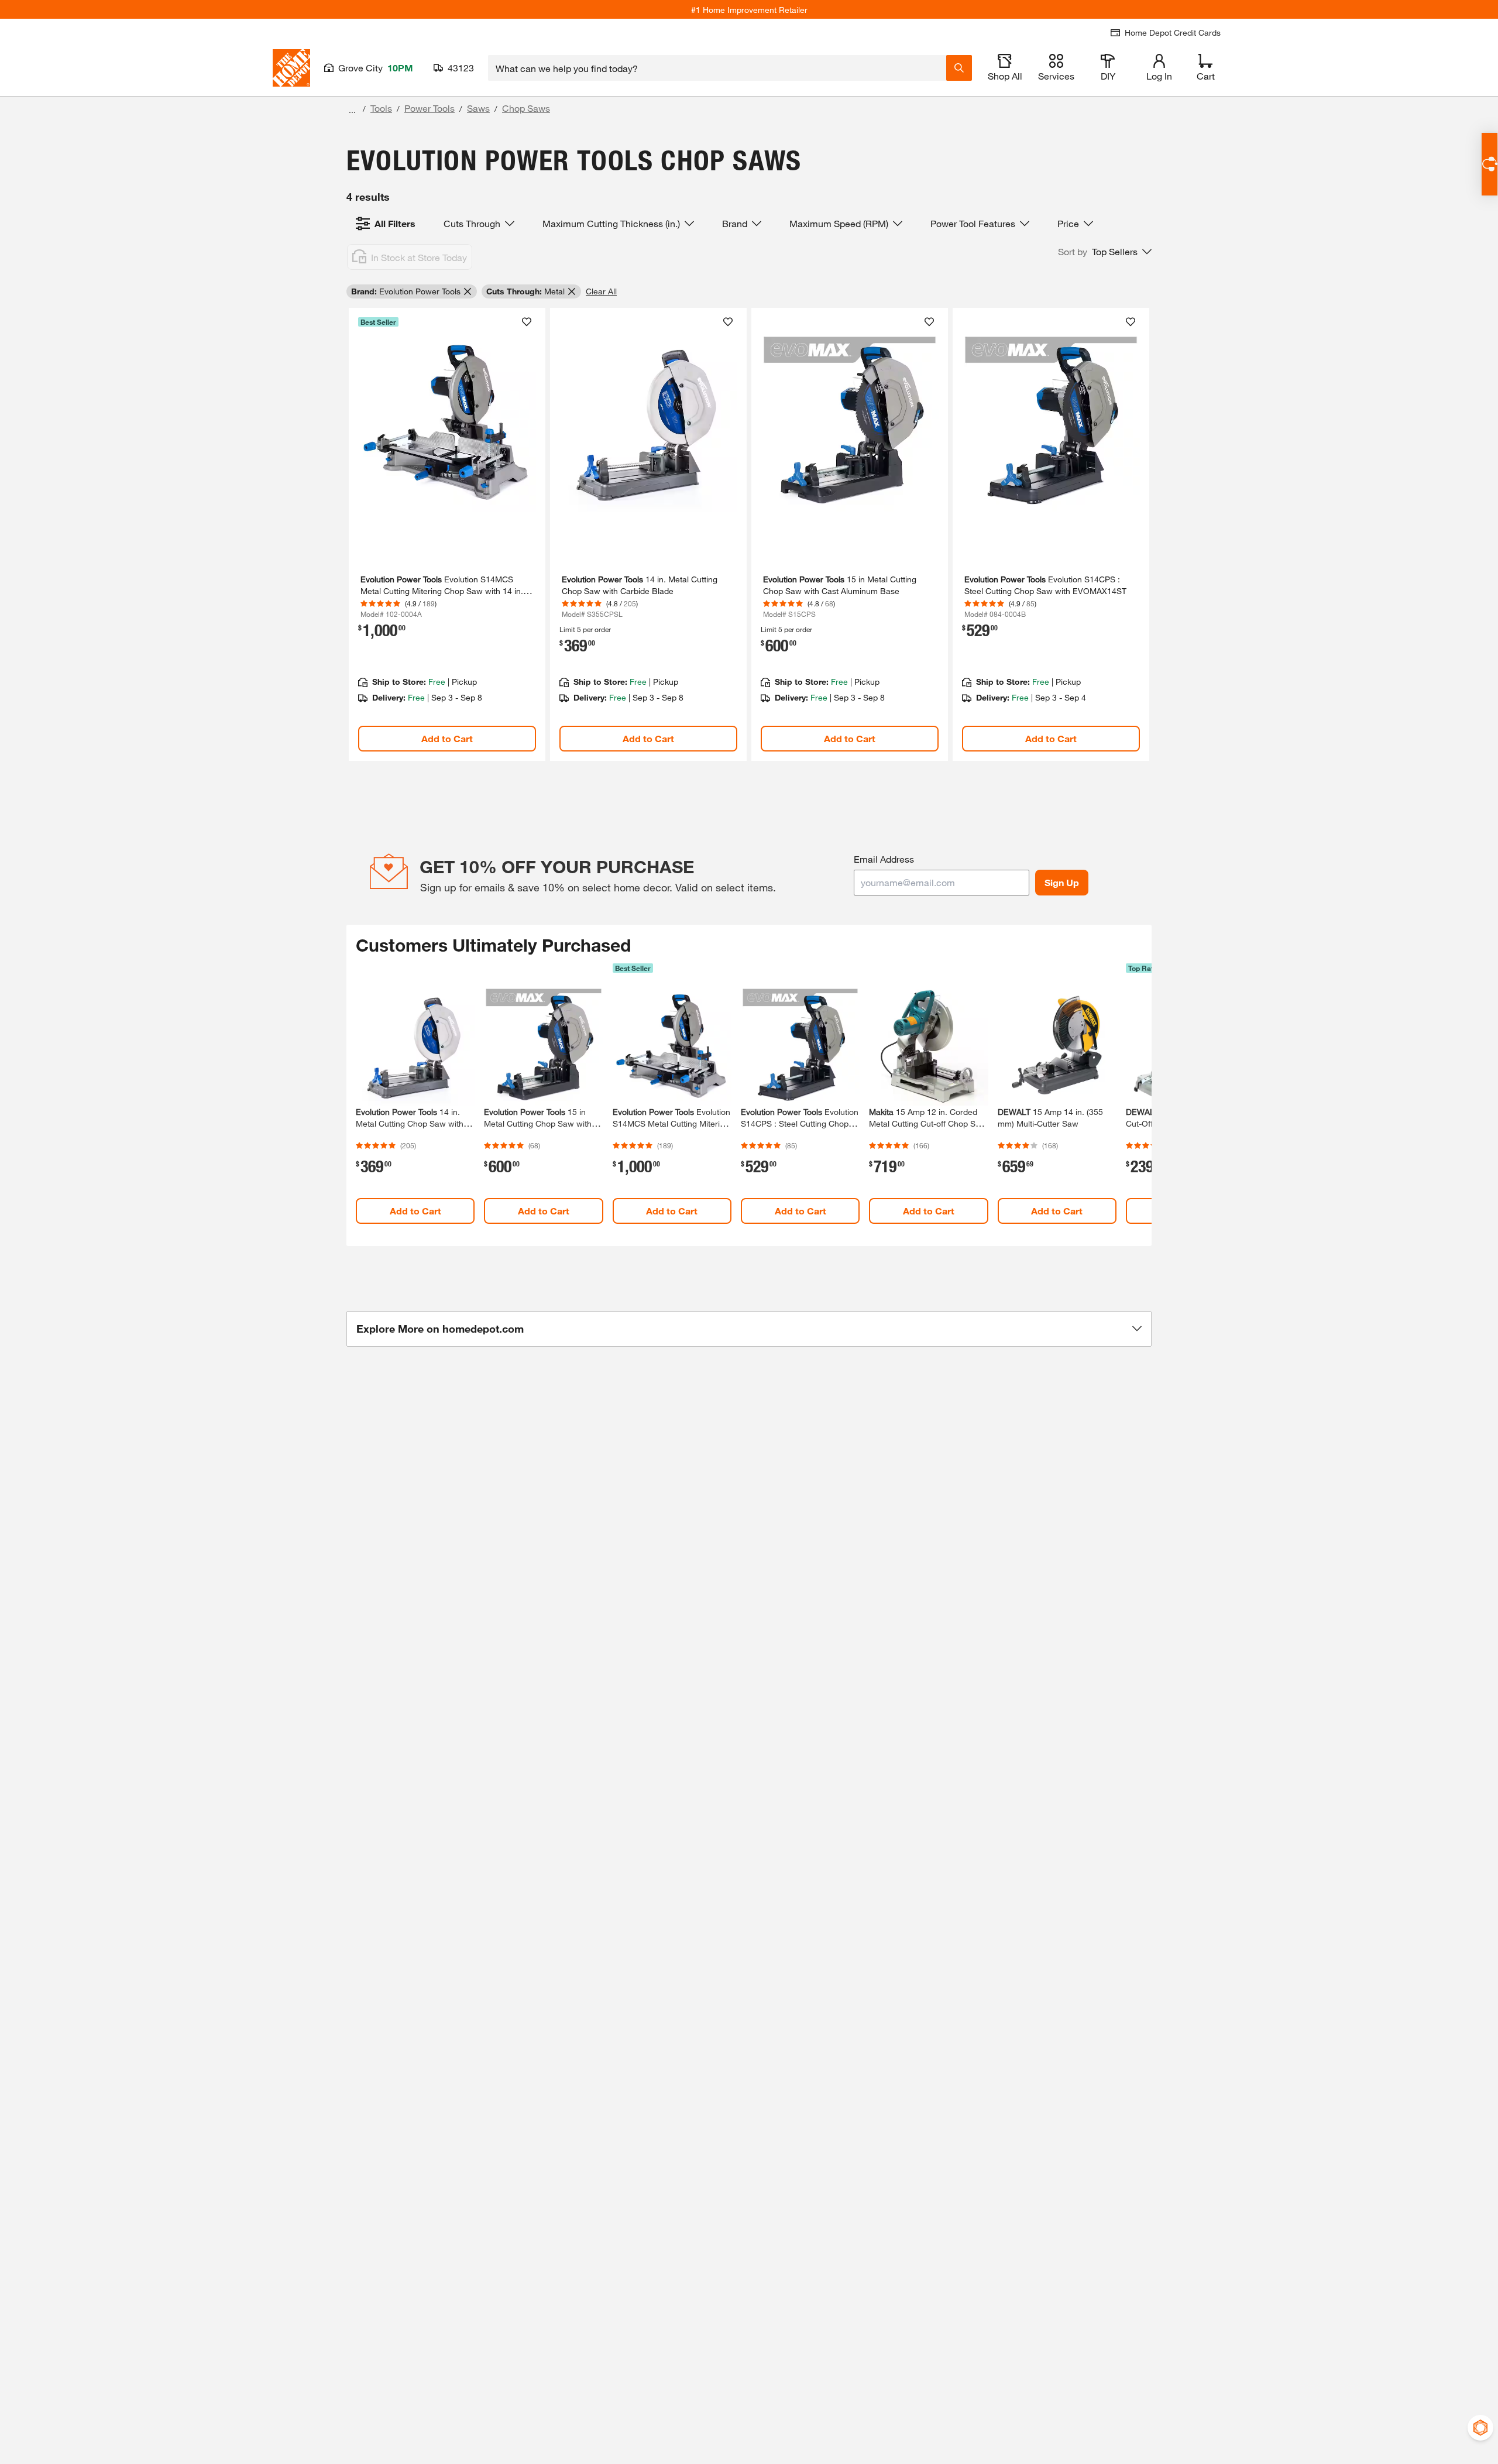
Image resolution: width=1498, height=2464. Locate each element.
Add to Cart (447, 738)
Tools (381, 108)
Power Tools (430, 108)
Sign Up (1062, 882)
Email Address (884, 859)
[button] (1105, 252)
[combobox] (717, 68)
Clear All (601, 291)
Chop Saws (526, 108)
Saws (478, 108)
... (352, 110)
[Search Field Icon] (959, 68)
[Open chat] (1490, 164)
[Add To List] (527, 322)
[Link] (447, 535)
